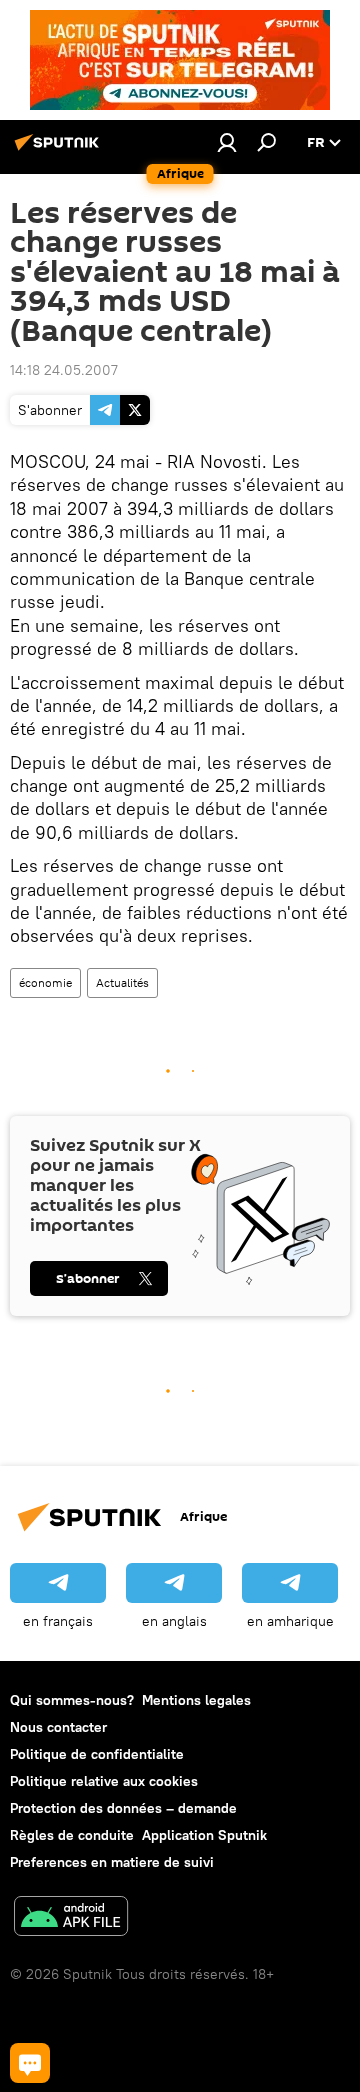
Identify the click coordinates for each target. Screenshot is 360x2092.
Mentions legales (196, 1700)
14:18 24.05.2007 (64, 370)
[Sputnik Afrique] (60, 150)
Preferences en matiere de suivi (112, 1862)
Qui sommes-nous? (72, 1700)
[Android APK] (71, 1918)
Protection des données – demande (123, 1808)
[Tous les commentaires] (30, 2063)
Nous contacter (58, 1727)
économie (45, 982)
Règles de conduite (72, 1835)
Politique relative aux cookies (104, 1781)
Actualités (122, 982)
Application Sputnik (204, 1835)
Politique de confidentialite (97, 1754)
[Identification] (227, 142)
